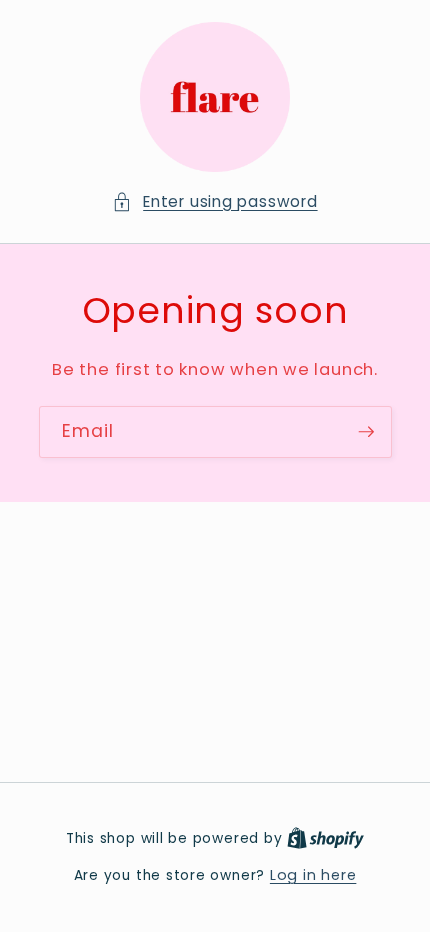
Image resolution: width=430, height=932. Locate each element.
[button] (214, 202)
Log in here (313, 875)
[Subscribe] (366, 432)
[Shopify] (325, 838)
